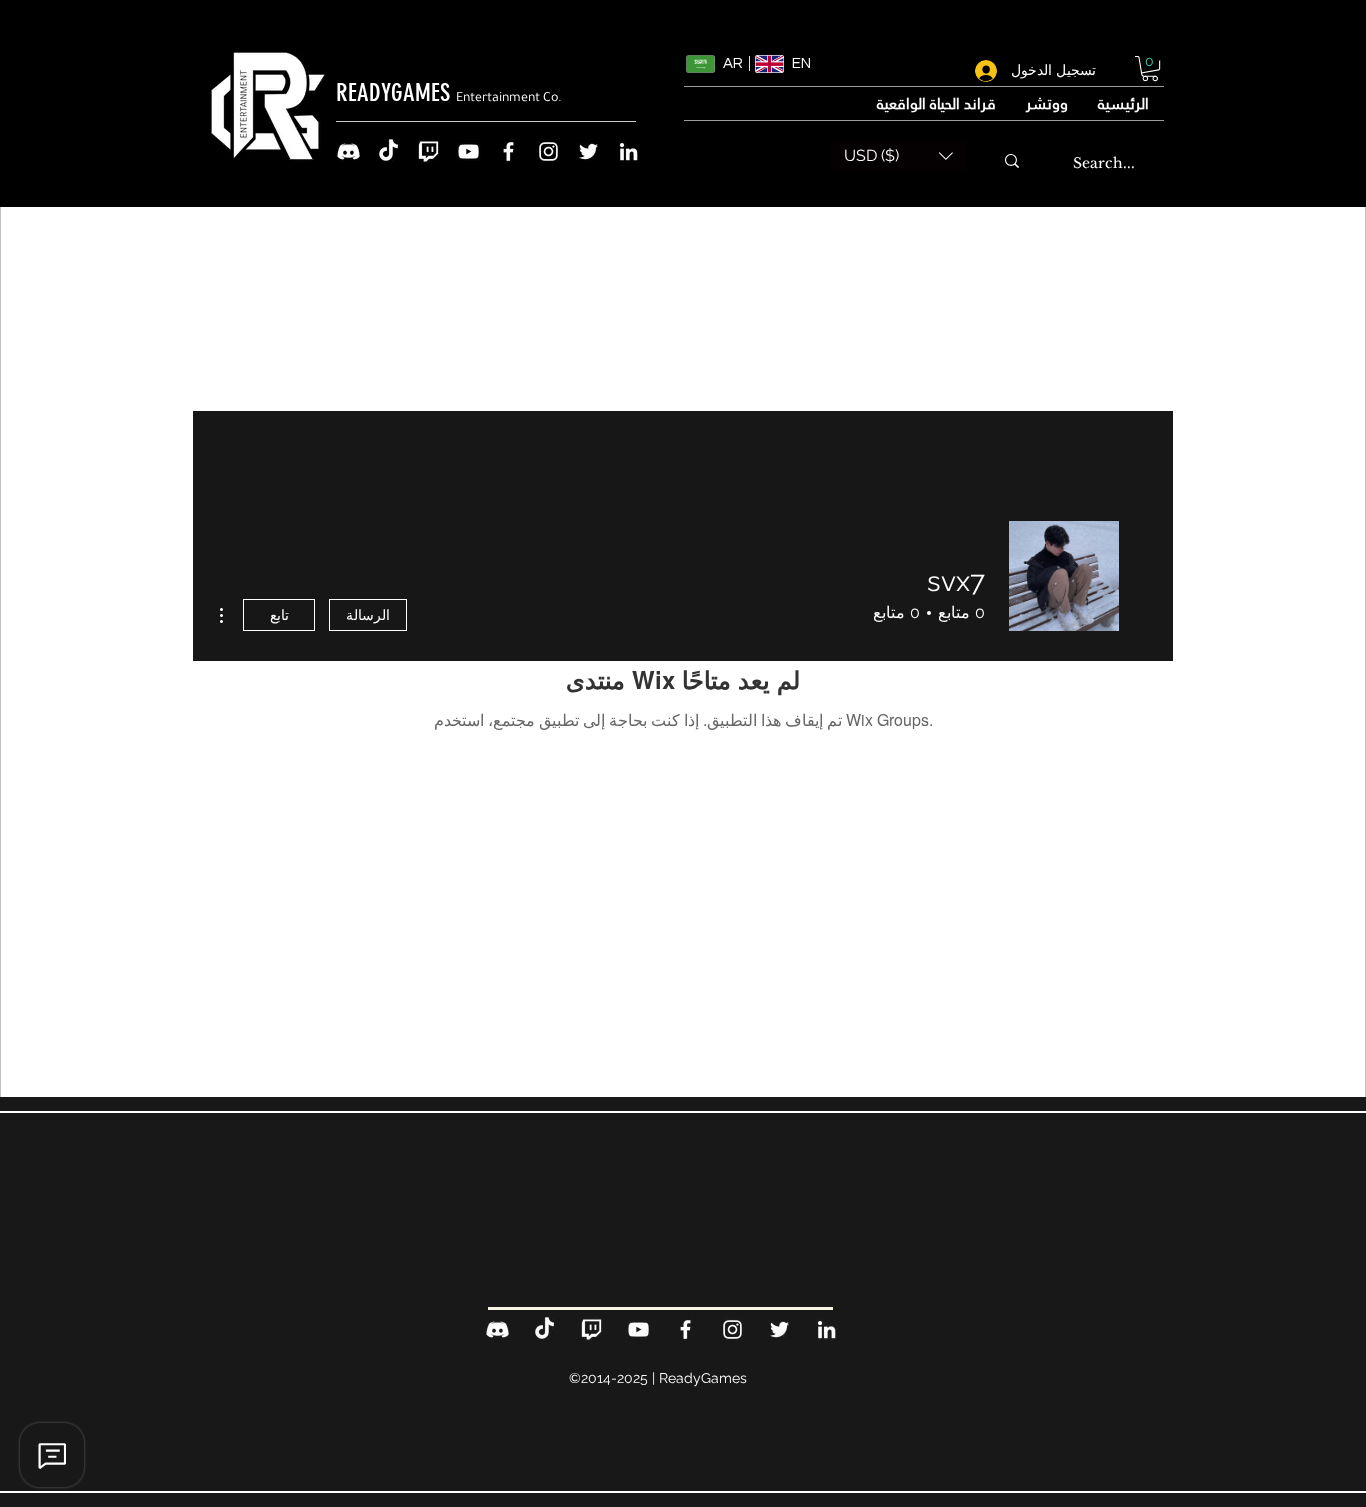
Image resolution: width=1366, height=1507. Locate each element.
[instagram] (548, 151)
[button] (1150, 68)
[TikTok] (388, 151)
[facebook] (508, 151)
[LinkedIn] (628, 151)
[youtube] (468, 151)
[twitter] (588, 151)
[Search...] (1012, 160)
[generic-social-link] (348, 151)
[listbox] (898, 156)
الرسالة (368, 615)
